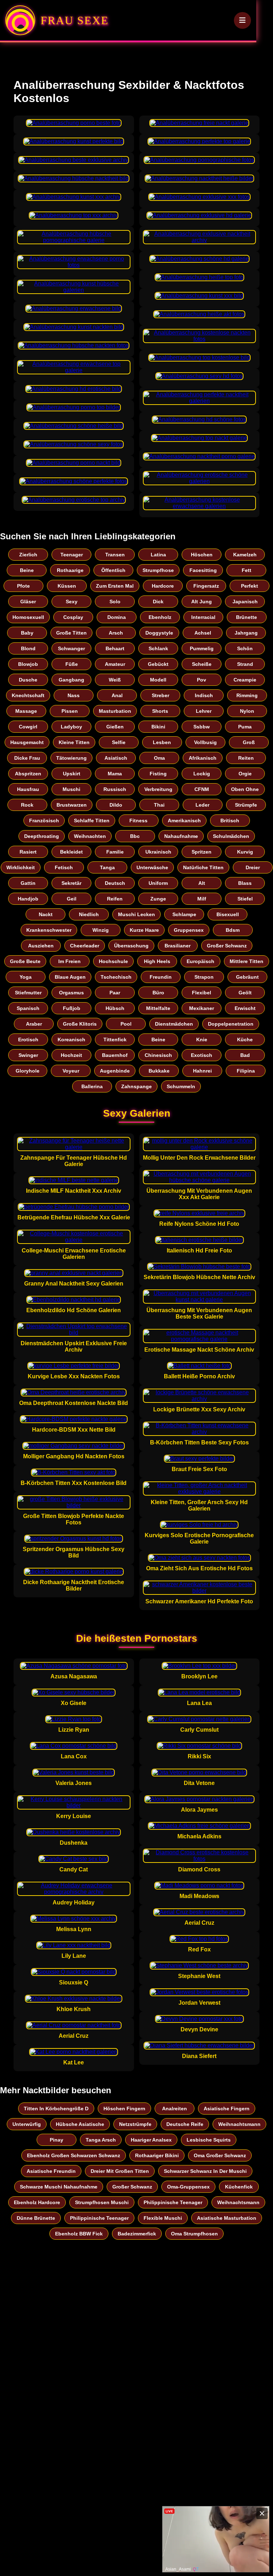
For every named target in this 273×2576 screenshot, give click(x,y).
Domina (117, 617)
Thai (159, 805)
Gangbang (71, 680)
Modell (158, 680)
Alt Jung (202, 602)
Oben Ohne (245, 789)
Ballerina (92, 1086)
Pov (202, 680)
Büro (158, 993)
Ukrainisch (158, 852)
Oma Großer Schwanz (220, 2155)
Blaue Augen (70, 977)
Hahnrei (202, 1071)
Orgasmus (71, 993)
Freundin (161, 977)
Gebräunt (247, 977)
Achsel (203, 633)
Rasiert (28, 852)
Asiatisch (116, 758)
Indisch (204, 695)
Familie (115, 852)
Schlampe (184, 914)
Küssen (67, 586)
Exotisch (202, 1055)
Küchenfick (239, 2187)
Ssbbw (202, 727)
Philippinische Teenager (173, 2202)
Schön (245, 648)
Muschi (71, 789)
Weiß (115, 680)
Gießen (115, 727)
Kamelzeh (245, 555)
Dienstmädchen (174, 1024)
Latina (158, 555)
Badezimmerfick (137, 2234)
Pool (126, 1024)
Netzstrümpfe (135, 2124)
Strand (245, 664)
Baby (27, 633)
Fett (247, 570)
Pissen (70, 711)
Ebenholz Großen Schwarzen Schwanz (74, 2155)
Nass (74, 695)
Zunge (158, 899)
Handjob (28, 899)
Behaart (115, 648)
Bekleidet (71, 852)
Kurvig (245, 852)
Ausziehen (41, 946)
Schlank (158, 648)
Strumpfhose (158, 570)
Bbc (135, 836)
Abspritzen (28, 774)
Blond (28, 648)
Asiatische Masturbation (227, 2218)
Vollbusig (205, 742)
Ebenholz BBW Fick (79, 2234)
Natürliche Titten (203, 867)
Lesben (162, 742)
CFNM (202, 789)
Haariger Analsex (151, 2140)
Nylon (247, 711)
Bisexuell (228, 914)
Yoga (26, 977)
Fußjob (72, 1008)
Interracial (203, 617)
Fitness (138, 821)
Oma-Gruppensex (188, 2187)
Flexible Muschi (163, 2218)
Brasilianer (178, 946)
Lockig (202, 774)
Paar (115, 993)
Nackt (46, 914)
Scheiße (202, 664)
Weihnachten (90, 836)
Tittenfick (115, 1040)
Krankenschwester (49, 930)
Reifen (115, 899)
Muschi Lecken (136, 914)
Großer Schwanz (227, 946)
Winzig (101, 930)
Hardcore (163, 586)
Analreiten (175, 2109)
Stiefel (245, 899)
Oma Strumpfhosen (194, 2234)
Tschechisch (116, 977)
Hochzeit (71, 1055)
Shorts (160, 711)
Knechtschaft (28, 695)
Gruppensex (189, 930)
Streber (160, 695)
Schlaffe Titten (92, 821)
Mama (115, 774)
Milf (202, 899)
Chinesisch (158, 1055)
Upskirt (72, 774)
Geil (72, 899)
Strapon (204, 977)
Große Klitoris (80, 1024)
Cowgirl (28, 727)
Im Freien (69, 961)
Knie (202, 1040)
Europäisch (200, 961)
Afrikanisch (203, 758)
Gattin (28, 883)
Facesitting (203, 570)
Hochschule (113, 961)
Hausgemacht (27, 742)
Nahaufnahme (181, 836)
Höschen (202, 555)
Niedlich (89, 914)
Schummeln (181, 1086)
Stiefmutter (28, 993)
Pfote (23, 586)
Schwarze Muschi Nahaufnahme (59, 2187)
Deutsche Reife (185, 2124)
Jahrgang (246, 633)
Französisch (44, 821)
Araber (34, 1024)
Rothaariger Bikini (157, 2155)
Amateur (115, 664)
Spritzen (202, 852)
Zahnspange (136, 1086)
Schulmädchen (231, 836)
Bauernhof (115, 1055)
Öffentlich (113, 570)
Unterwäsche (152, 867)
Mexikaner (202, 1008)
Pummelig (202, 648)
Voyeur (71, 1071)
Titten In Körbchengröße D (56, 2109)
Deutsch (115, 883)
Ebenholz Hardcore (37, 2202)
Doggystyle (159, 633)
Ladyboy (71, 727)
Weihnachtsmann (239, 2124)
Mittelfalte (158, 1008)
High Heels (157, 961)
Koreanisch (71, 1040)
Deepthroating (42, 836)
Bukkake (159, 1071)
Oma (159, 758)
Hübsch (115, 1008)
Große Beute (25, 961)
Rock (27, 805)
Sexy (72, 602)
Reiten (246, 758)
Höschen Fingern (124, 2109)
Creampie (245, 680)
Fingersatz (206, 586)
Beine (27, 570)
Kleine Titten (74, 742)
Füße (72, 664)
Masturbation (115, 711)
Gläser (28, 602)
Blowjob (28, 664)
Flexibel (202, 993)
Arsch (116, 633)
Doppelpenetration (231, 1024)
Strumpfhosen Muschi (102, 2202)
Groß (249, 742)
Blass (245, 883)
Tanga (107, 867)
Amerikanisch (184, 821)
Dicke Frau (27, 758)
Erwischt (245, 1008)
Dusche (28, 680)
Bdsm (233, 930)
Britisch (230, 821)
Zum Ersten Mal (115, 586)
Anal (117, 695)
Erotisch (28, 1040)
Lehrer (204, 711)
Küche (245, 1040)
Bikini (158, 727)
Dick (158, 602)
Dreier (253, 867)
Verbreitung (158, 789)
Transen (115, 555)
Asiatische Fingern (227, 2109)
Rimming (247, 695)
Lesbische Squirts (209, 2140)
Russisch (115, 789)
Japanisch (245, 602)
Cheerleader (85, 946)
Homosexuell (28, 617)
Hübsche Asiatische (80, 2124)
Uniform (158, 883)
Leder (202, 805)
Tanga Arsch (101, 2140)
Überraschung (131, 946)
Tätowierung (71, 758)
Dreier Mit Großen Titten (120, 2171)
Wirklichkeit (21, 867)
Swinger (28, 1055)
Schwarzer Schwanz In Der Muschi (205, 2171)
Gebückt (158, 664)
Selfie (119, 742)
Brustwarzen (72, 805)
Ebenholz (160, 617)
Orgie (245, 774)
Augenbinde (115, 1071)
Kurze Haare (144, 930)
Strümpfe (246, 805)
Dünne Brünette (36, 2218)
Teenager (72, 555)
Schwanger (71, 648)
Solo (115, 602)
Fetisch (64, 867)
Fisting (158, 774)
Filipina (246, 1071)
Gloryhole (28, 1071)
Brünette (247, 617)
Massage (26, 711)
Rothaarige (70, 570)
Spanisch (28, 1008)
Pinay (57, 2140)
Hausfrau (28, 789)
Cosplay (73, 617)
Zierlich (28, 555)
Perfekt (250, 586)
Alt (202, 883)
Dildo (116, 805)
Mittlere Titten (247, 961)
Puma (245, 727)
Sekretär (71, 883)
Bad (245, 1055)
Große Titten (71, 633)
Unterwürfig (27, 2124)
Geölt (245, 993)
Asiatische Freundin (51, 2171)
